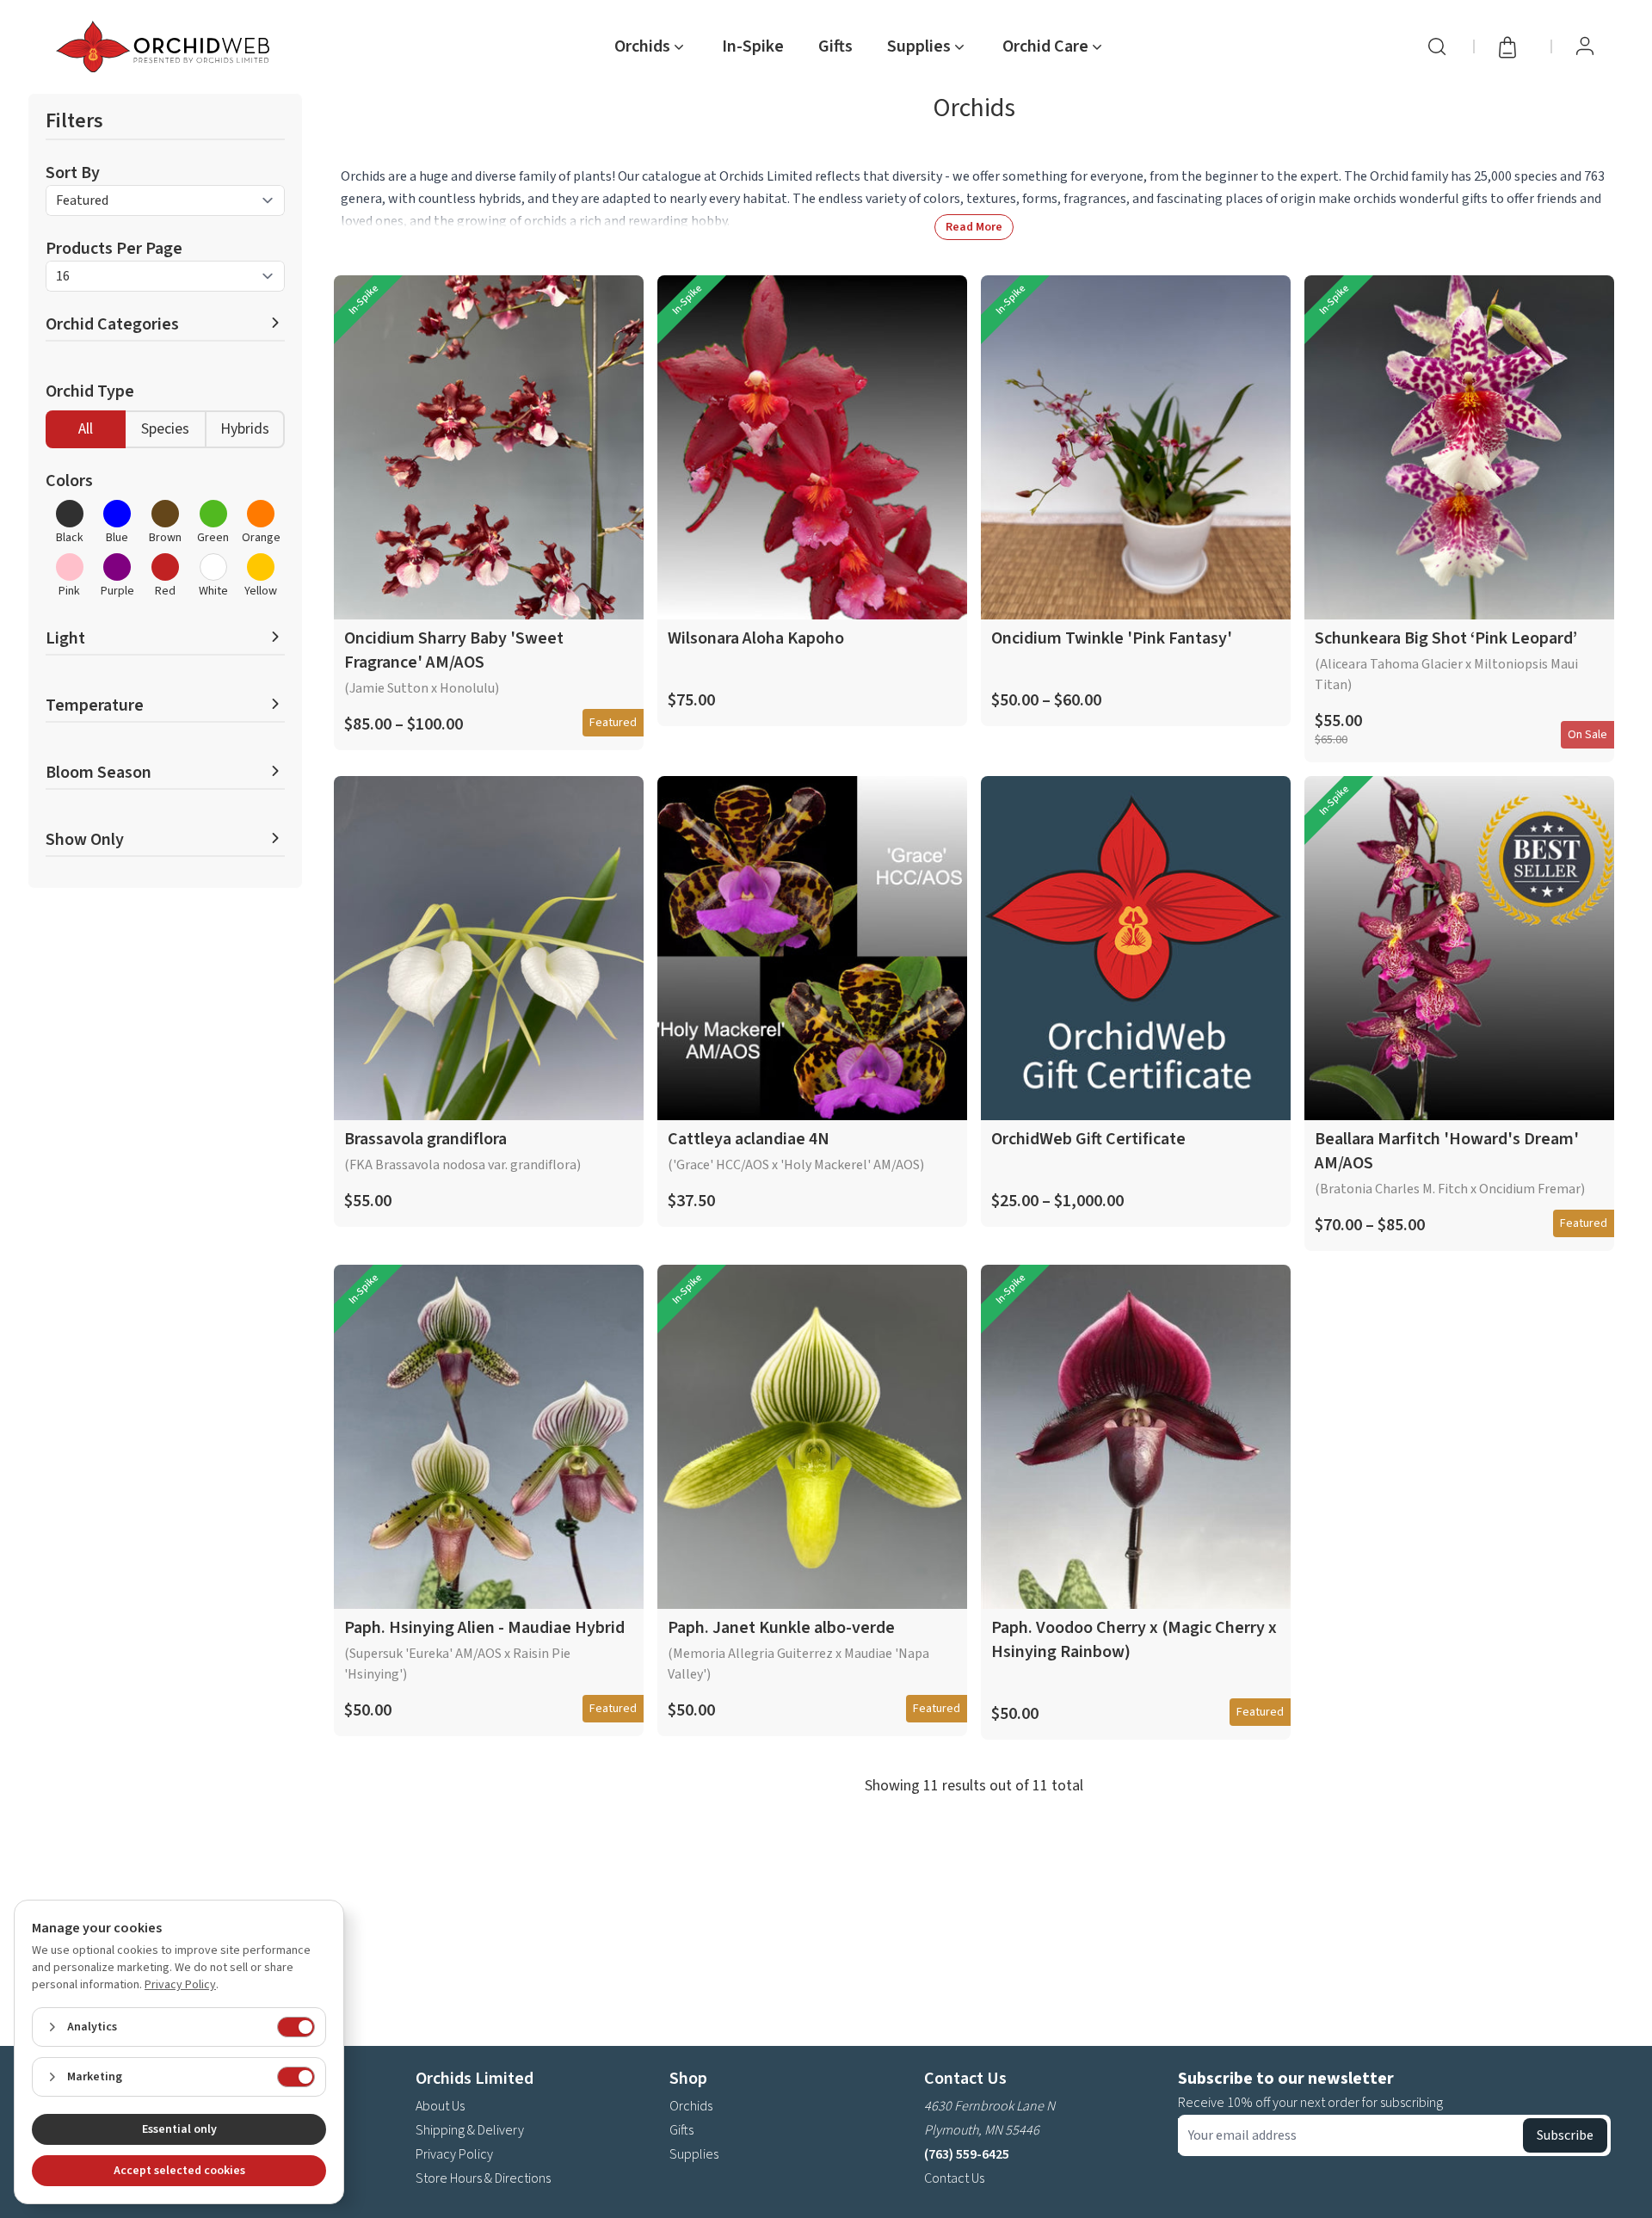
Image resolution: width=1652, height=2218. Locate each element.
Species (165, 429)
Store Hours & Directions (483, 2178)
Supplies (694, 2154)
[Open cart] (1513, 46)
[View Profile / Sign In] (1585, 46)
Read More (974, 227)
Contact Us (954, 2178)
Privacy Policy (454, 2154)
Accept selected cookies (179, 2171)
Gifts (835, 46)
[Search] (1437, 46)
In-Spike (753, 46)
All (86, 429)
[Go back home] (166, 46)
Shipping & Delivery (470, 2130)
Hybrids (245, 429)
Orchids (691, 2106)
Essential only (179, 2129)
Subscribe (1565, 2135)
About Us (440, 2106)
